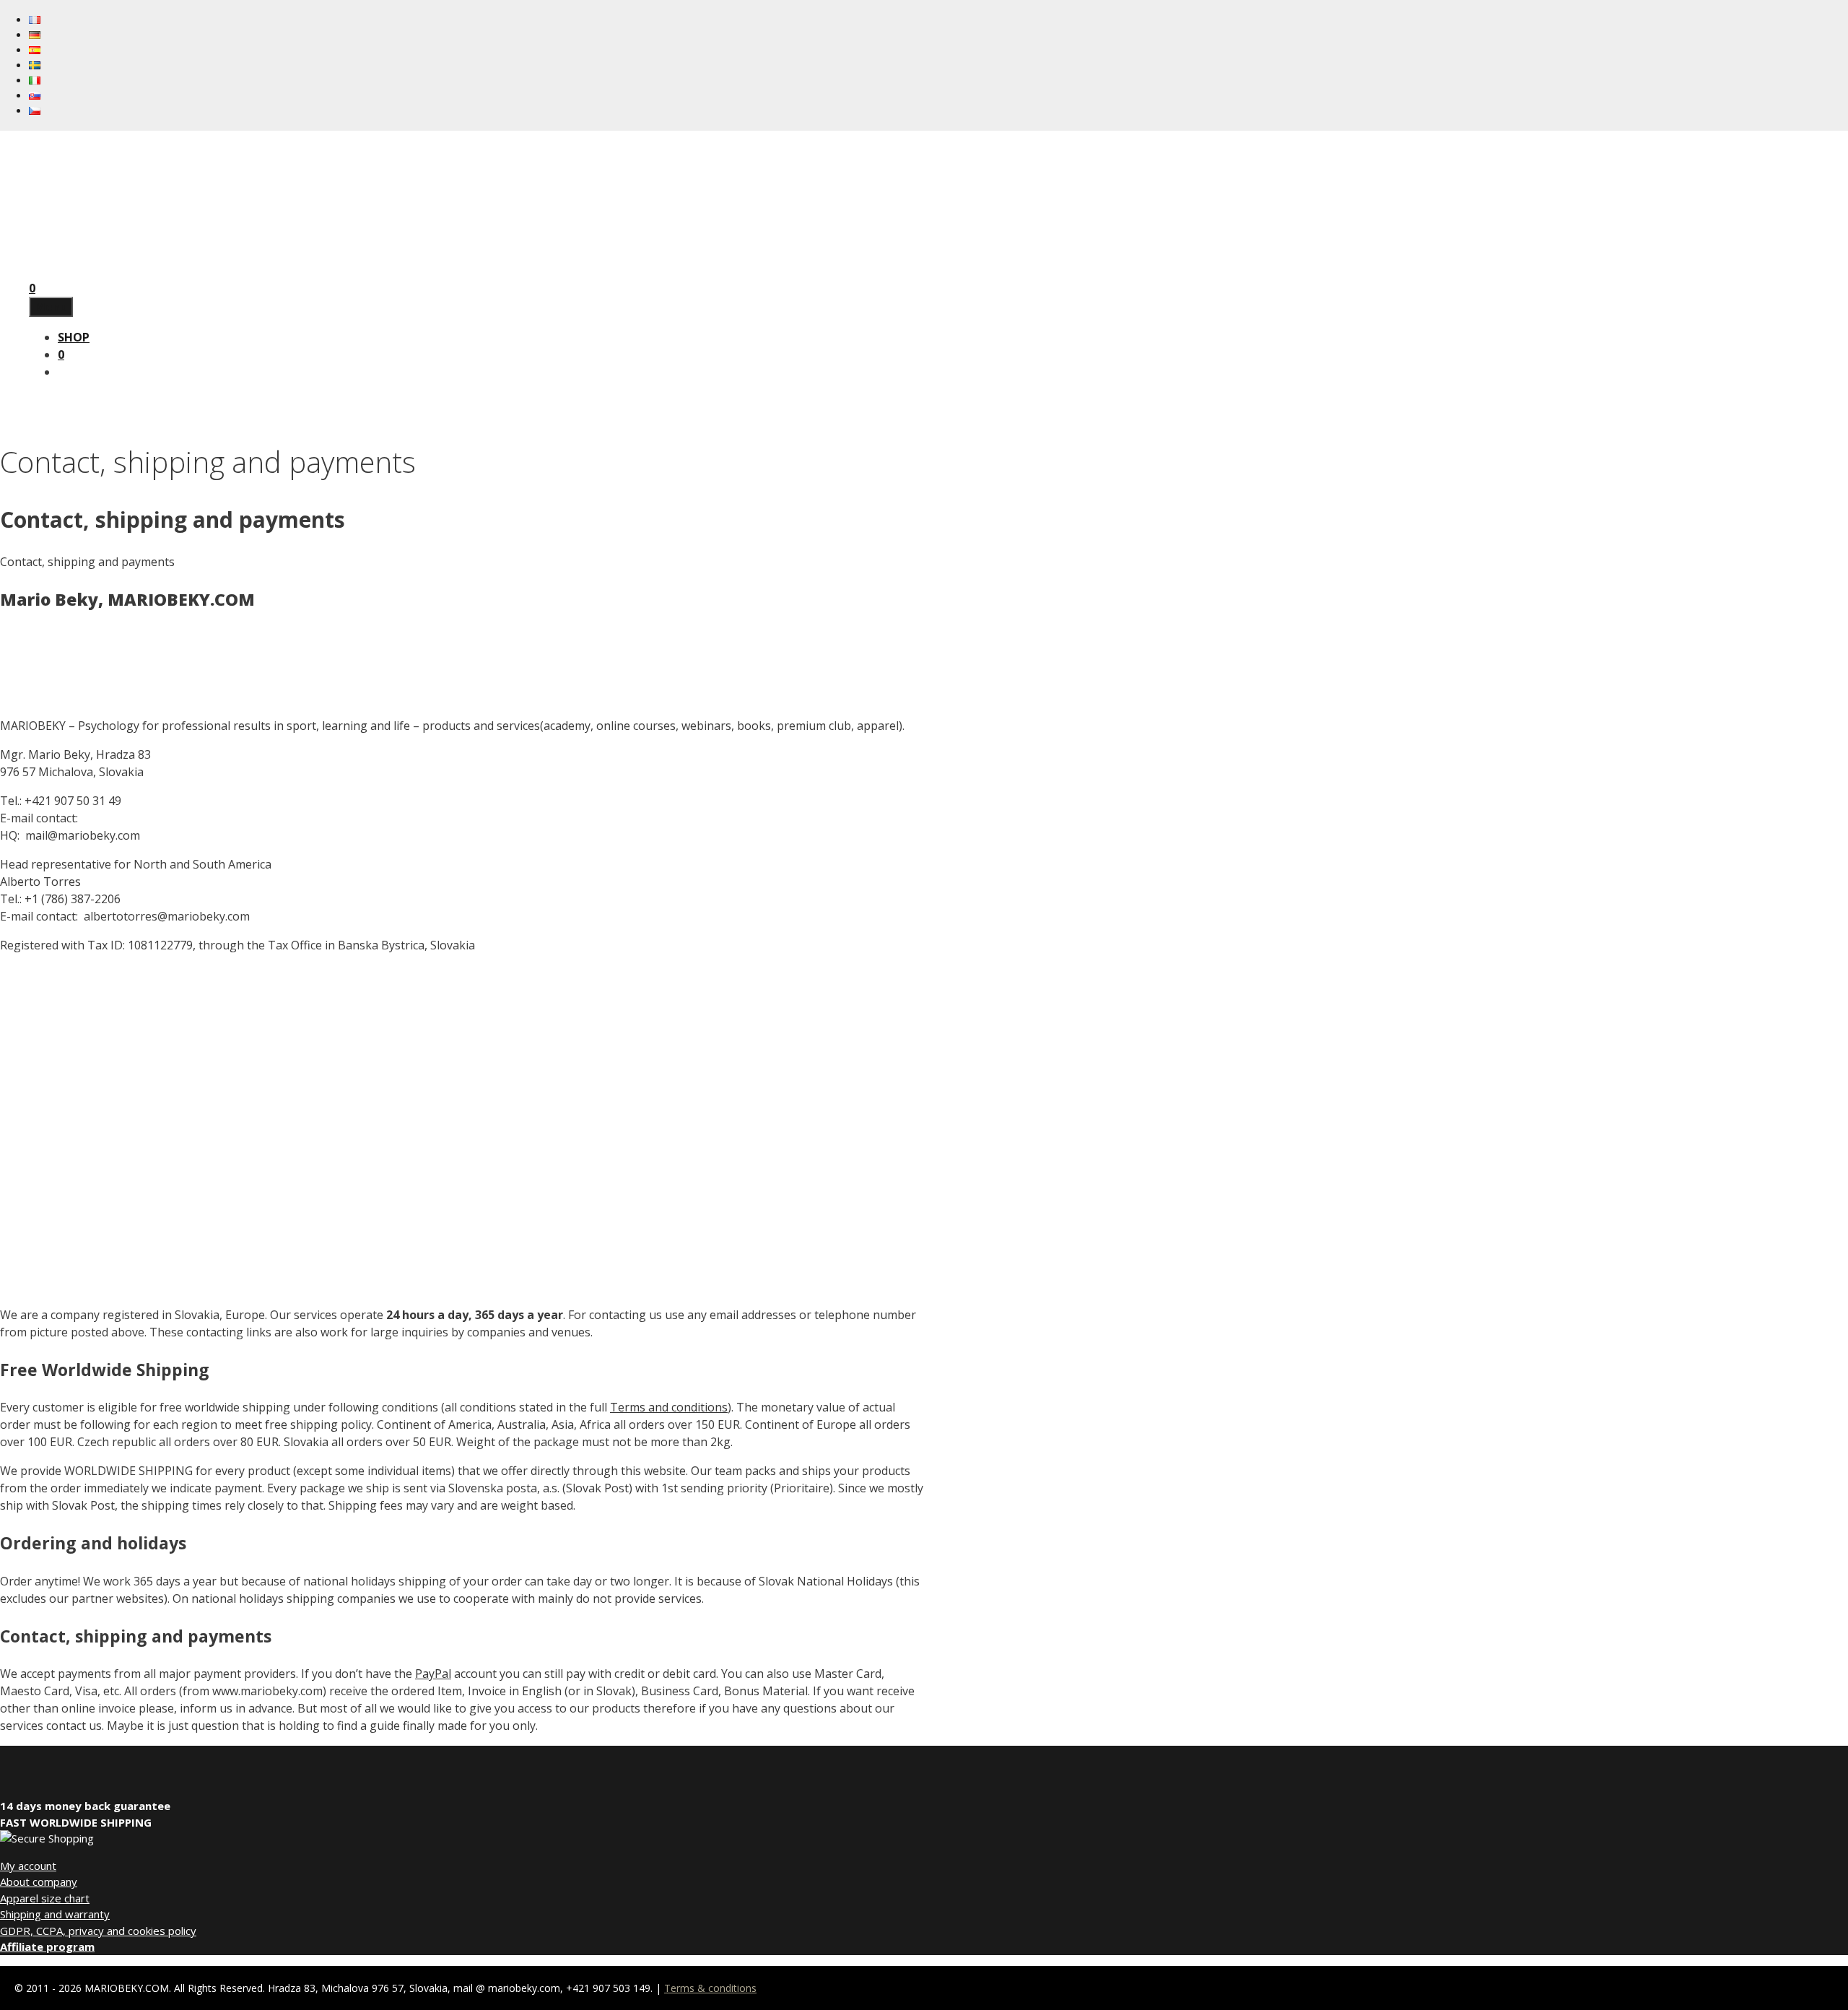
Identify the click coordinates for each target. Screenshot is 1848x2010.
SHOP (74, 337)
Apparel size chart (45, 1898)
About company (39, 1881)
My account (28, 1866)
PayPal (433, 1674)
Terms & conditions (710, 1988)
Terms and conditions (669, 1407)
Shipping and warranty (55, 1914)
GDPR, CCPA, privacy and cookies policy (98, 1931)
